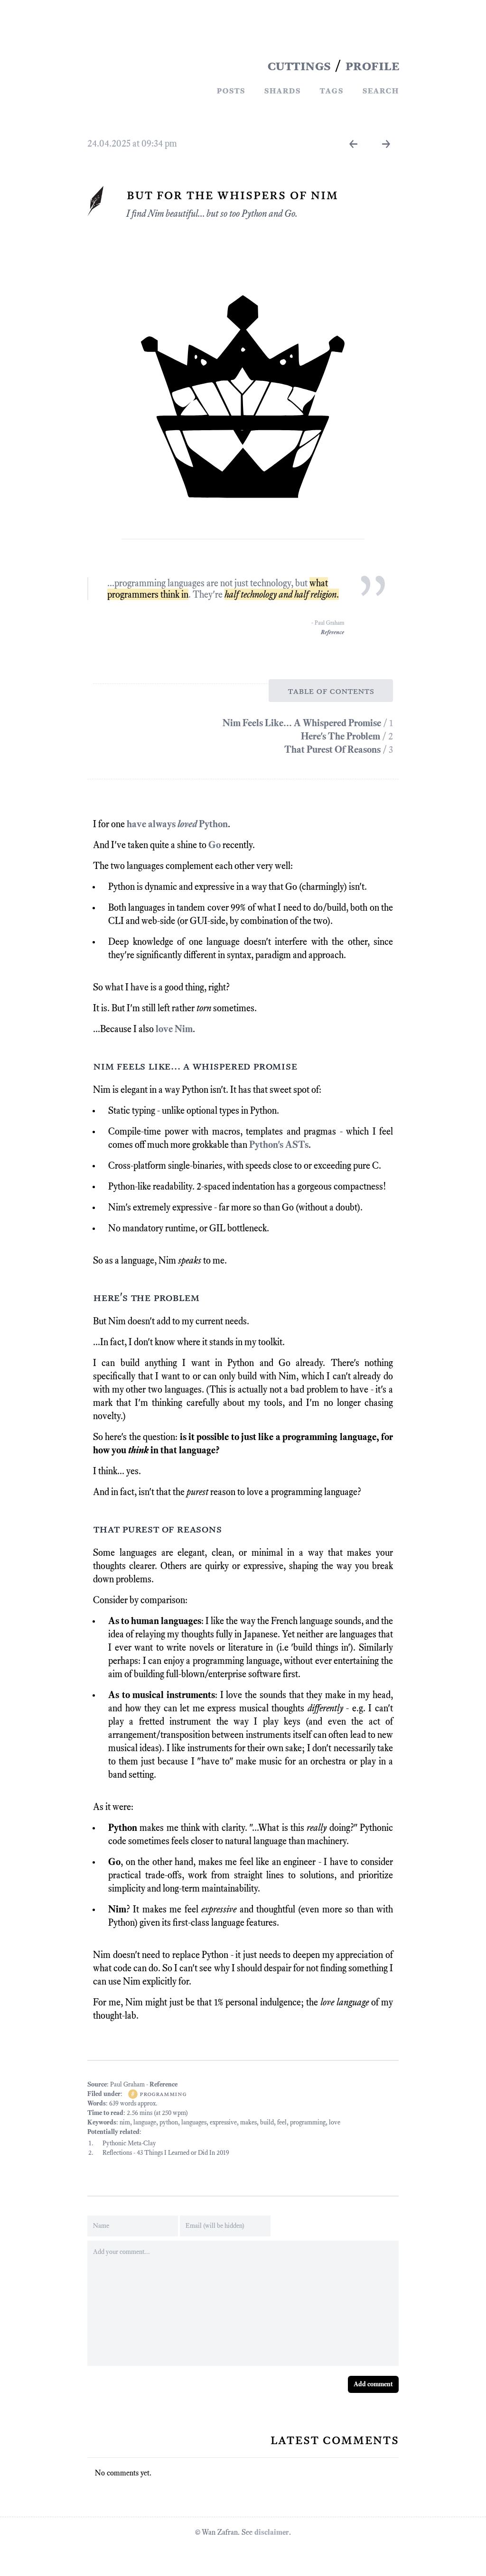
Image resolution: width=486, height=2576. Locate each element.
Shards (282, 90)
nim (125, 2122)
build (267, 2122)
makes (248, 2122)
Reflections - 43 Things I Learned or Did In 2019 (166, 2153)
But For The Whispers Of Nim (232, 194)
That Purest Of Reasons (333, 749)
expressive (223, 2122)
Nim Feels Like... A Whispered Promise (303, 723)
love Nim (174, 1029)
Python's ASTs (279, 1145)
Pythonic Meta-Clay (129, 2143)
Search (380, 90)
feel (282, 2122)
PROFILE (372, 65)
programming (163, 2094)
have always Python (177, 824)
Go (215, 845)
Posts (231, 90)
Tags (331, 90)
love (335, 2122)
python (169, 2122)
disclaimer (272, 2532)
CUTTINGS (299, 65)
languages (194, 2122)
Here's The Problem (341, 736)
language (145, 2122)
